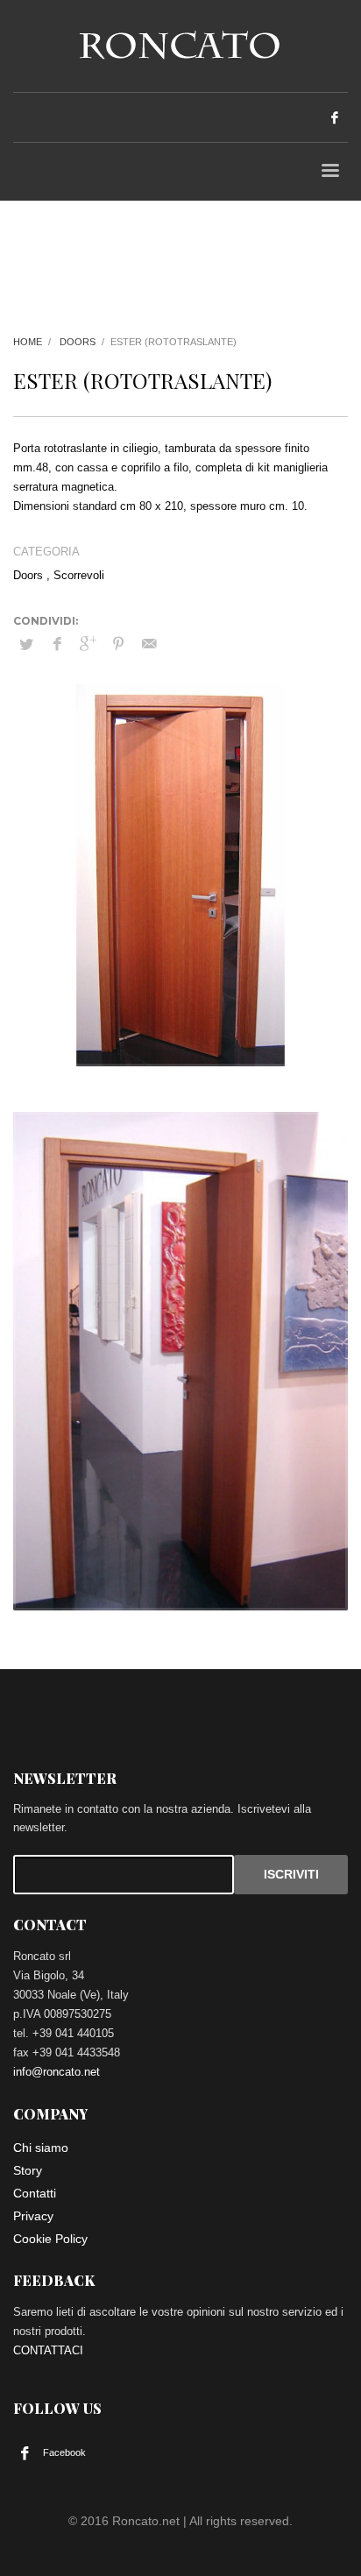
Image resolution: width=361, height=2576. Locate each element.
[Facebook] (335, 117)
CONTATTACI (48, 2350)
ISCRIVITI (291, 1874)
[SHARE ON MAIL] (149, 644)
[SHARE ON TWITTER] (26, 645)
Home (28, 342)
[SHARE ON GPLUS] (88, 644)
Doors (78, 342)
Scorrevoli (79, 575)
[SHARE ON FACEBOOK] (57, 644)
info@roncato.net (57, 2072)
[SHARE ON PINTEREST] (118, 644)
